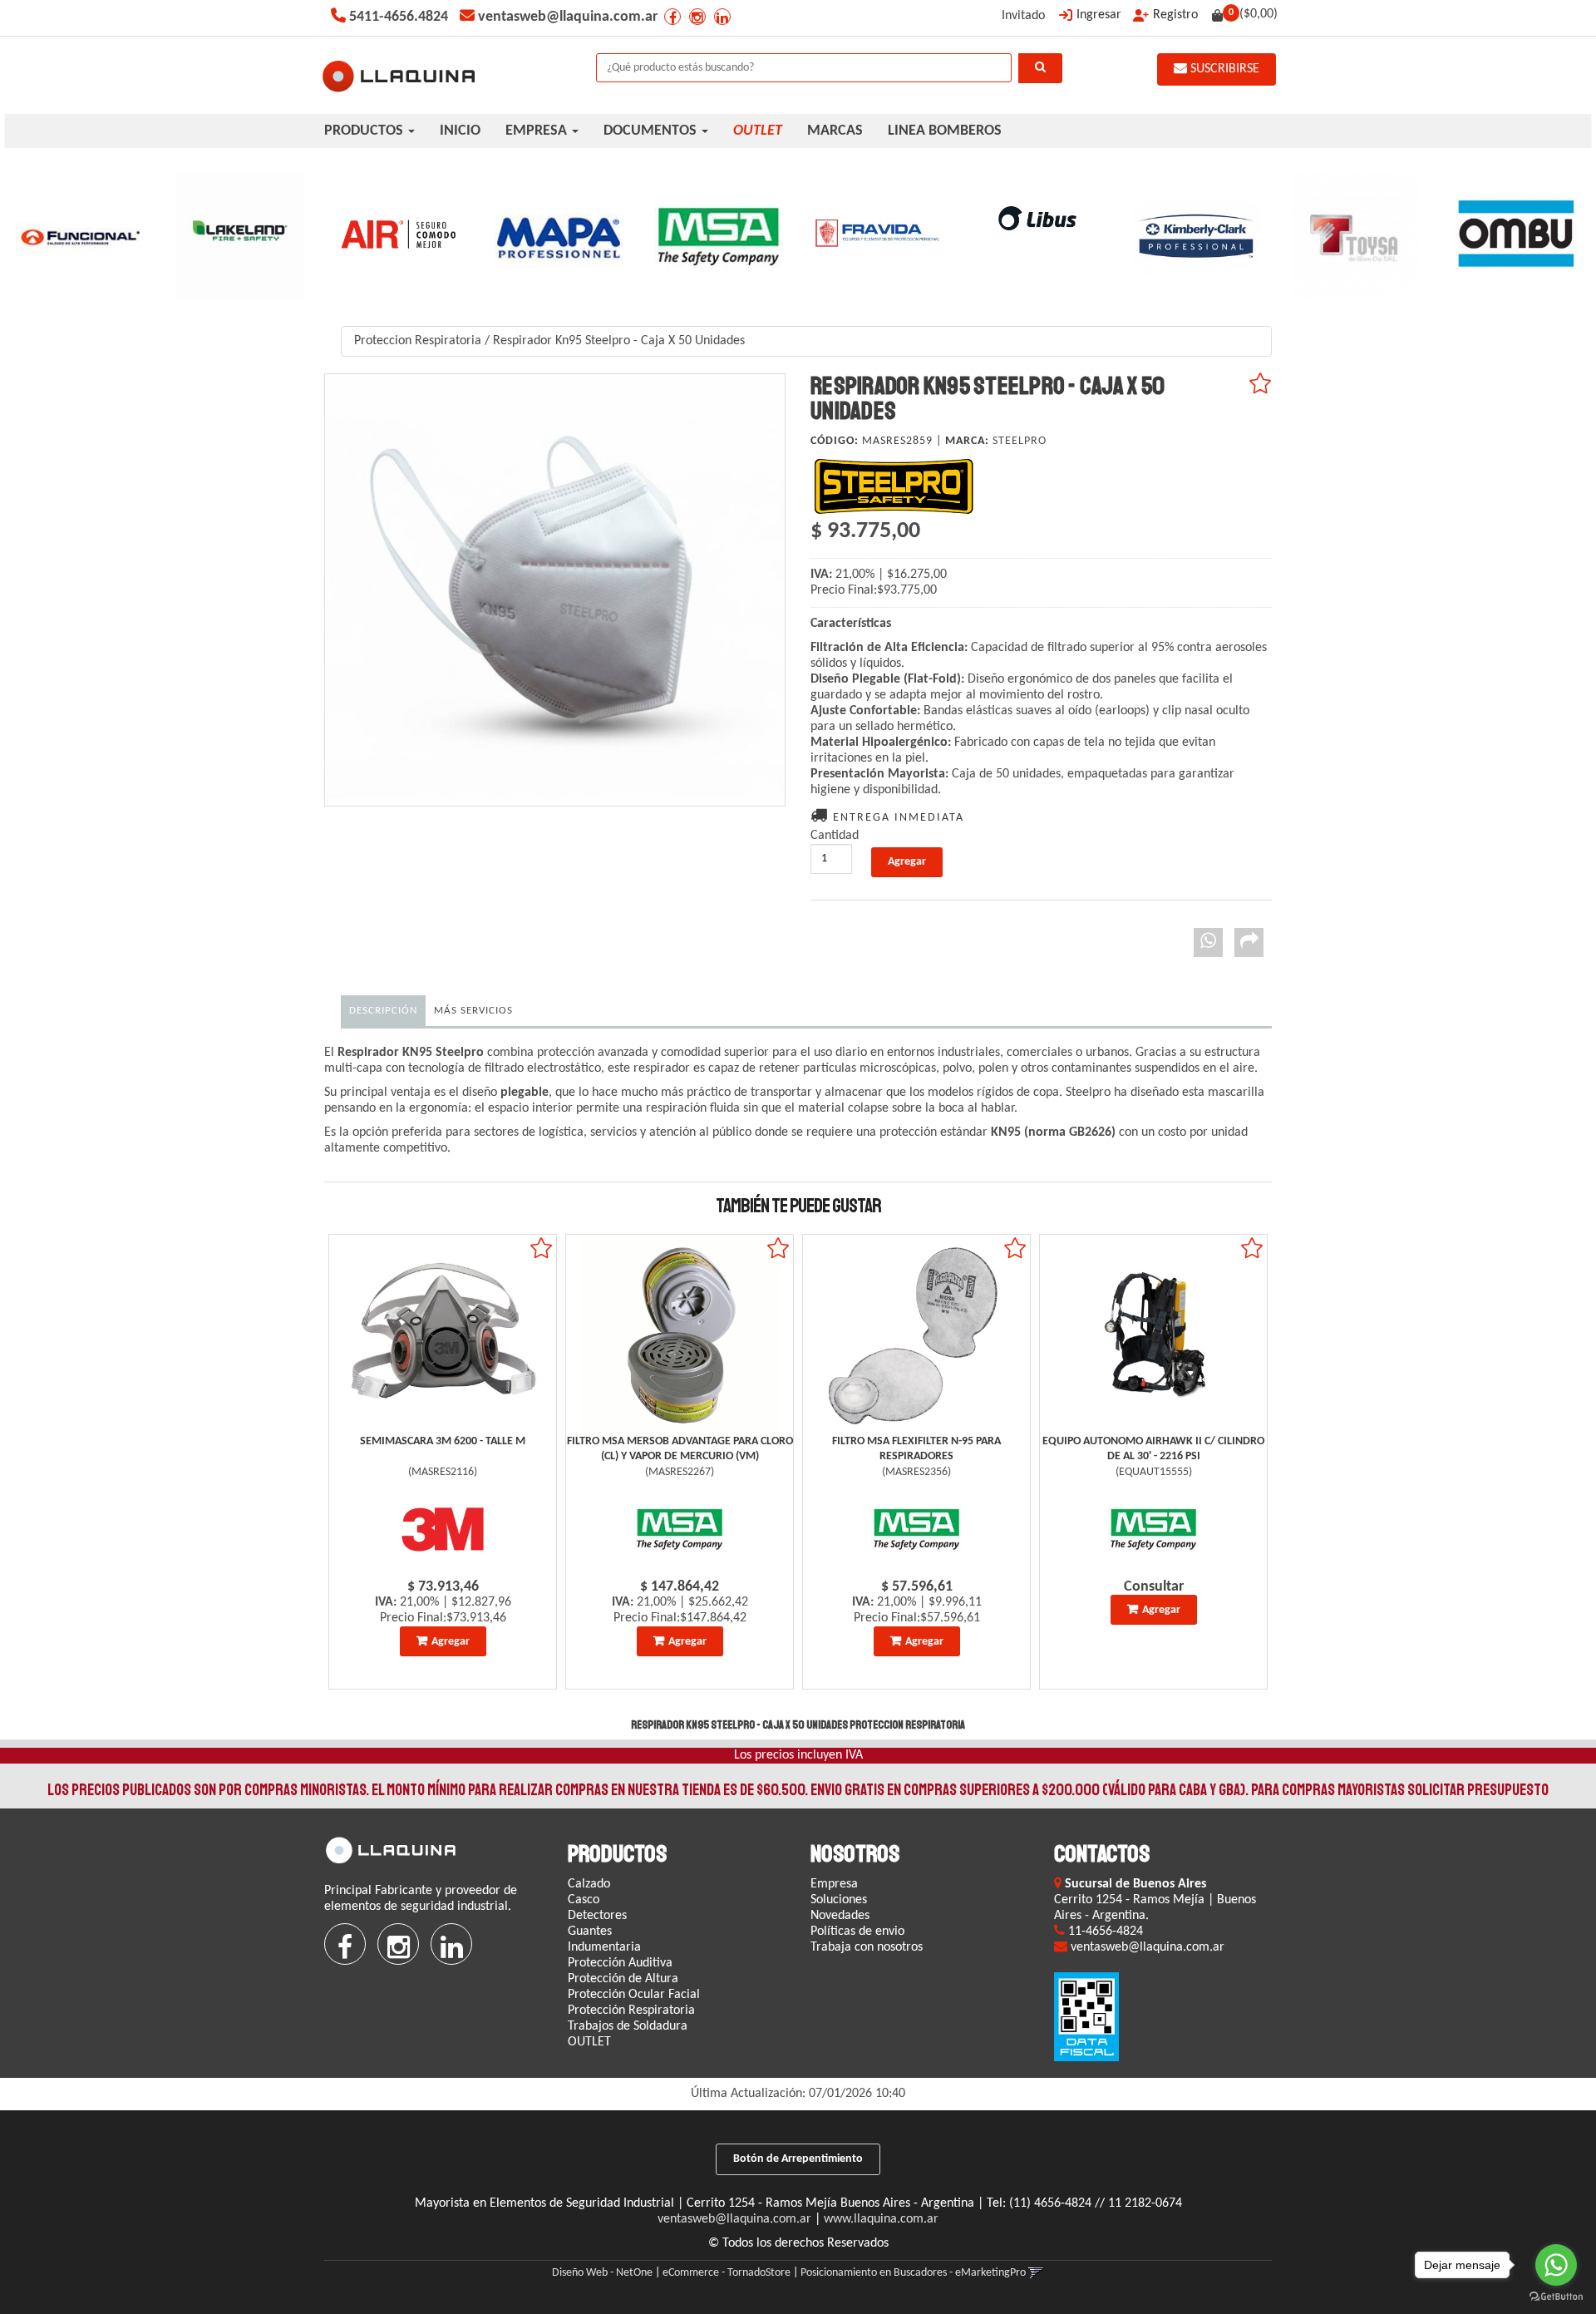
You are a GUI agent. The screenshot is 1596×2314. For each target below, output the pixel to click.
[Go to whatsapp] (1556, 2265)
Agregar (451, 1642)
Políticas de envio (857, 1932)
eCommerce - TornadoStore (727, 2273)
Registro (1175, 15)
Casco (584, 1900)
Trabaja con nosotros (867, 1947)
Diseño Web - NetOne (602, 2273)
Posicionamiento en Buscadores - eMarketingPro (913, 2273)
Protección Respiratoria (631, 2011)
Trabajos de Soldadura (628, 2026)
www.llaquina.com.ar (881, 2219)
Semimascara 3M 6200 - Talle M (443, 1441)
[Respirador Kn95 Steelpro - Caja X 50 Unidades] (555, 590)
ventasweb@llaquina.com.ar (734, 2219)
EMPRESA (538, 131)
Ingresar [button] (1099, 15)
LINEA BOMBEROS (945, 131)
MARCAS (835, 131)
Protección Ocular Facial (634, 1995)
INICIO (460, 131)
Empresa (834, 1884)
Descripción (383, 1011)
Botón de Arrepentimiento (798, 2159)
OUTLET (589, 2042)
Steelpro (1020, 441)
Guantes (590, 1932)
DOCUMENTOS (652, 131)
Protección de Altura (623, 1979)
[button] (1036, 2273)
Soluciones (839, 1900)
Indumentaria (604, 1947)
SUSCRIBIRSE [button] (1223, 69)
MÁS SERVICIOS (473, 1011)
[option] (80, 237)
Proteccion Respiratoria (418, 341)
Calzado (589, 1884)
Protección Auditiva (620, 1963)
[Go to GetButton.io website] (1556, 2297)
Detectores (597, 1916)
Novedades (840, 1916)
